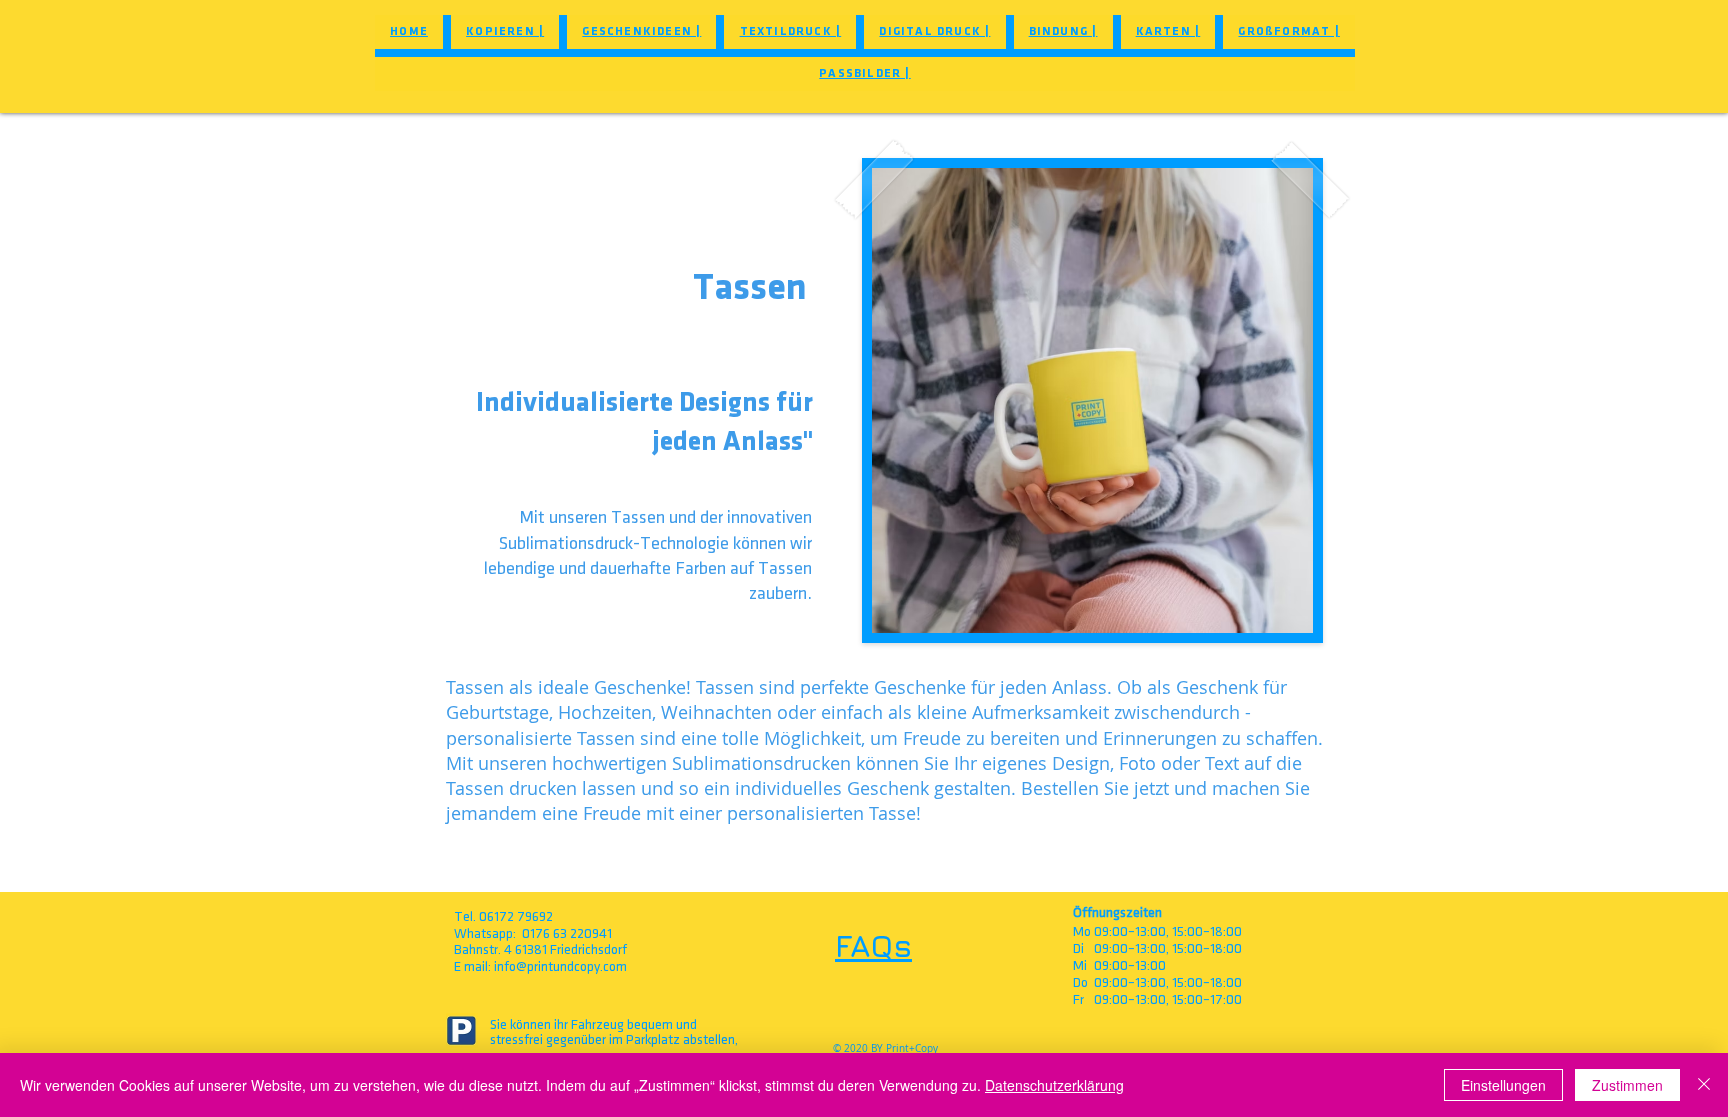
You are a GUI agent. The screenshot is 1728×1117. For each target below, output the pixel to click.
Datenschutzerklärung (1054, 1085)
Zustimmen (1627, 1085)
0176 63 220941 (567, 933)
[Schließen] (1704, 1085)
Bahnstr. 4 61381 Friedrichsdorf (540, 949)
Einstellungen (1503, 1085)
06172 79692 (516, 916)
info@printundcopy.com (560, 966)
